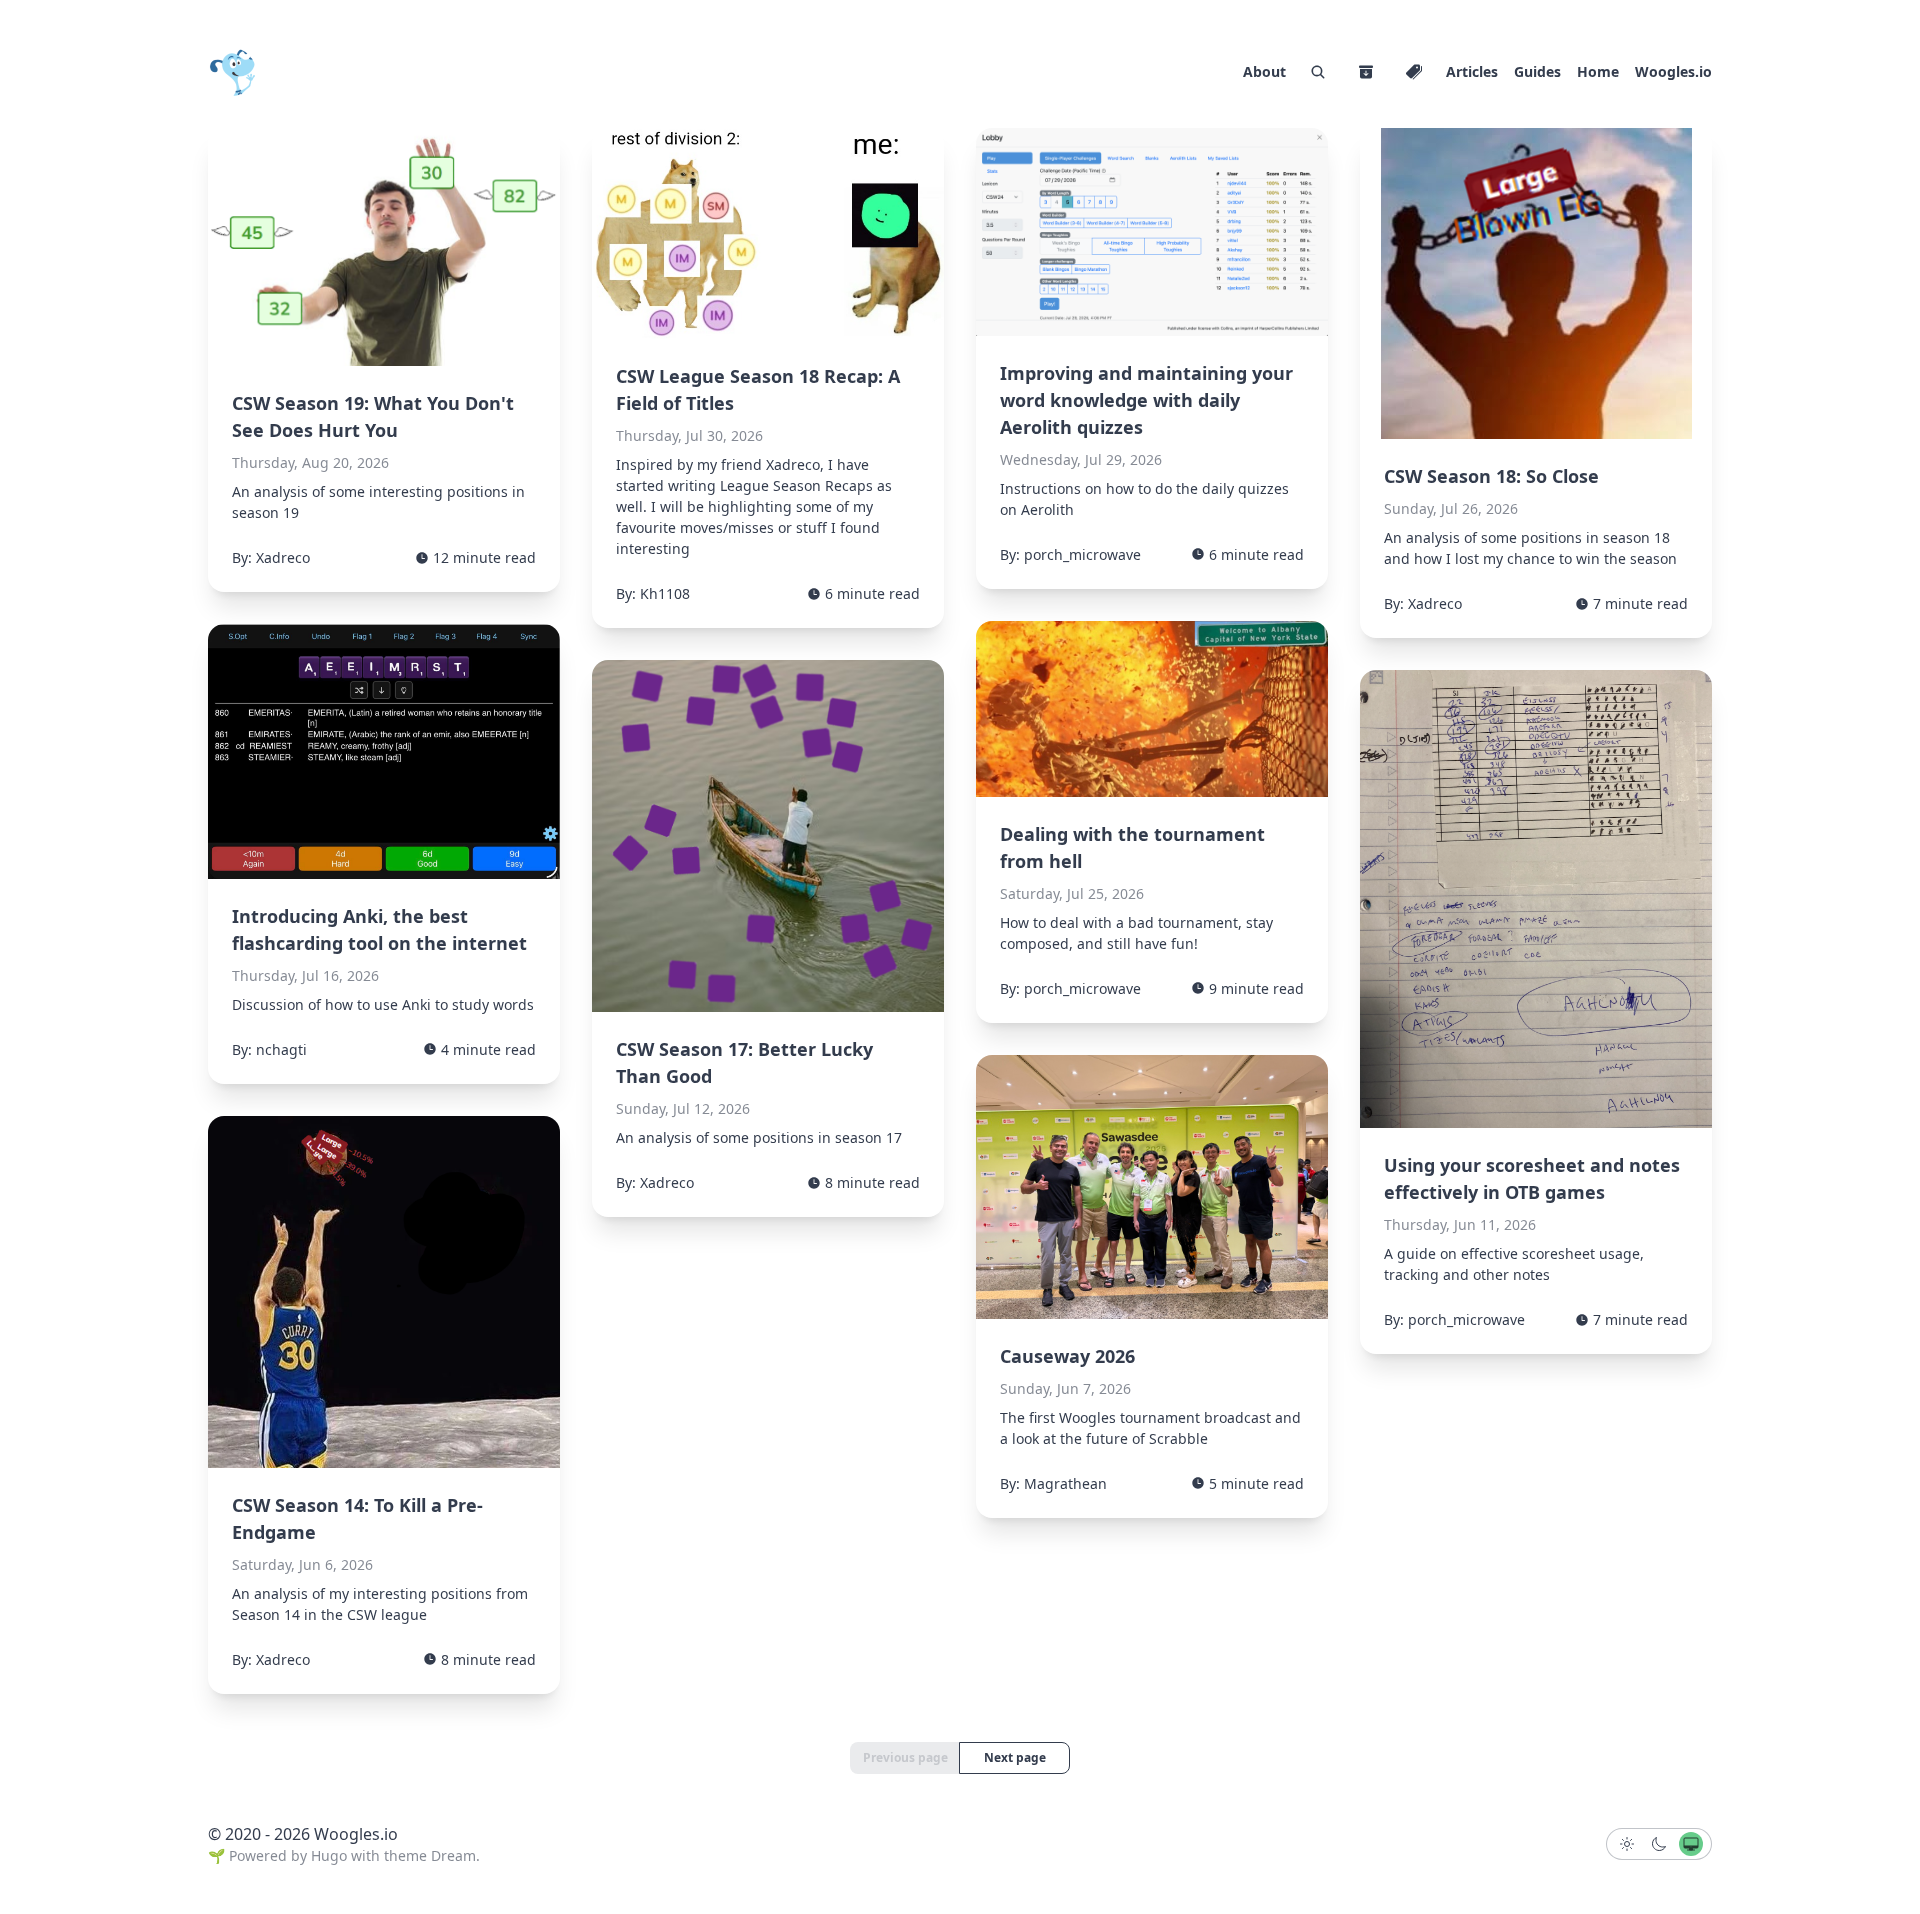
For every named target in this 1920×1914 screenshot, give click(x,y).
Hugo (329, 1855)
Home (1598, 71)
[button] (1627, 1844)
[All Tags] (1414, 72)
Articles (1472, 71)
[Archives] (1366, 72)
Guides (1537, 71)
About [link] (1264, 71)
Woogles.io (1673, 71)
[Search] (1318, 72)
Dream (453, 1855)
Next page (1015, 1757)
